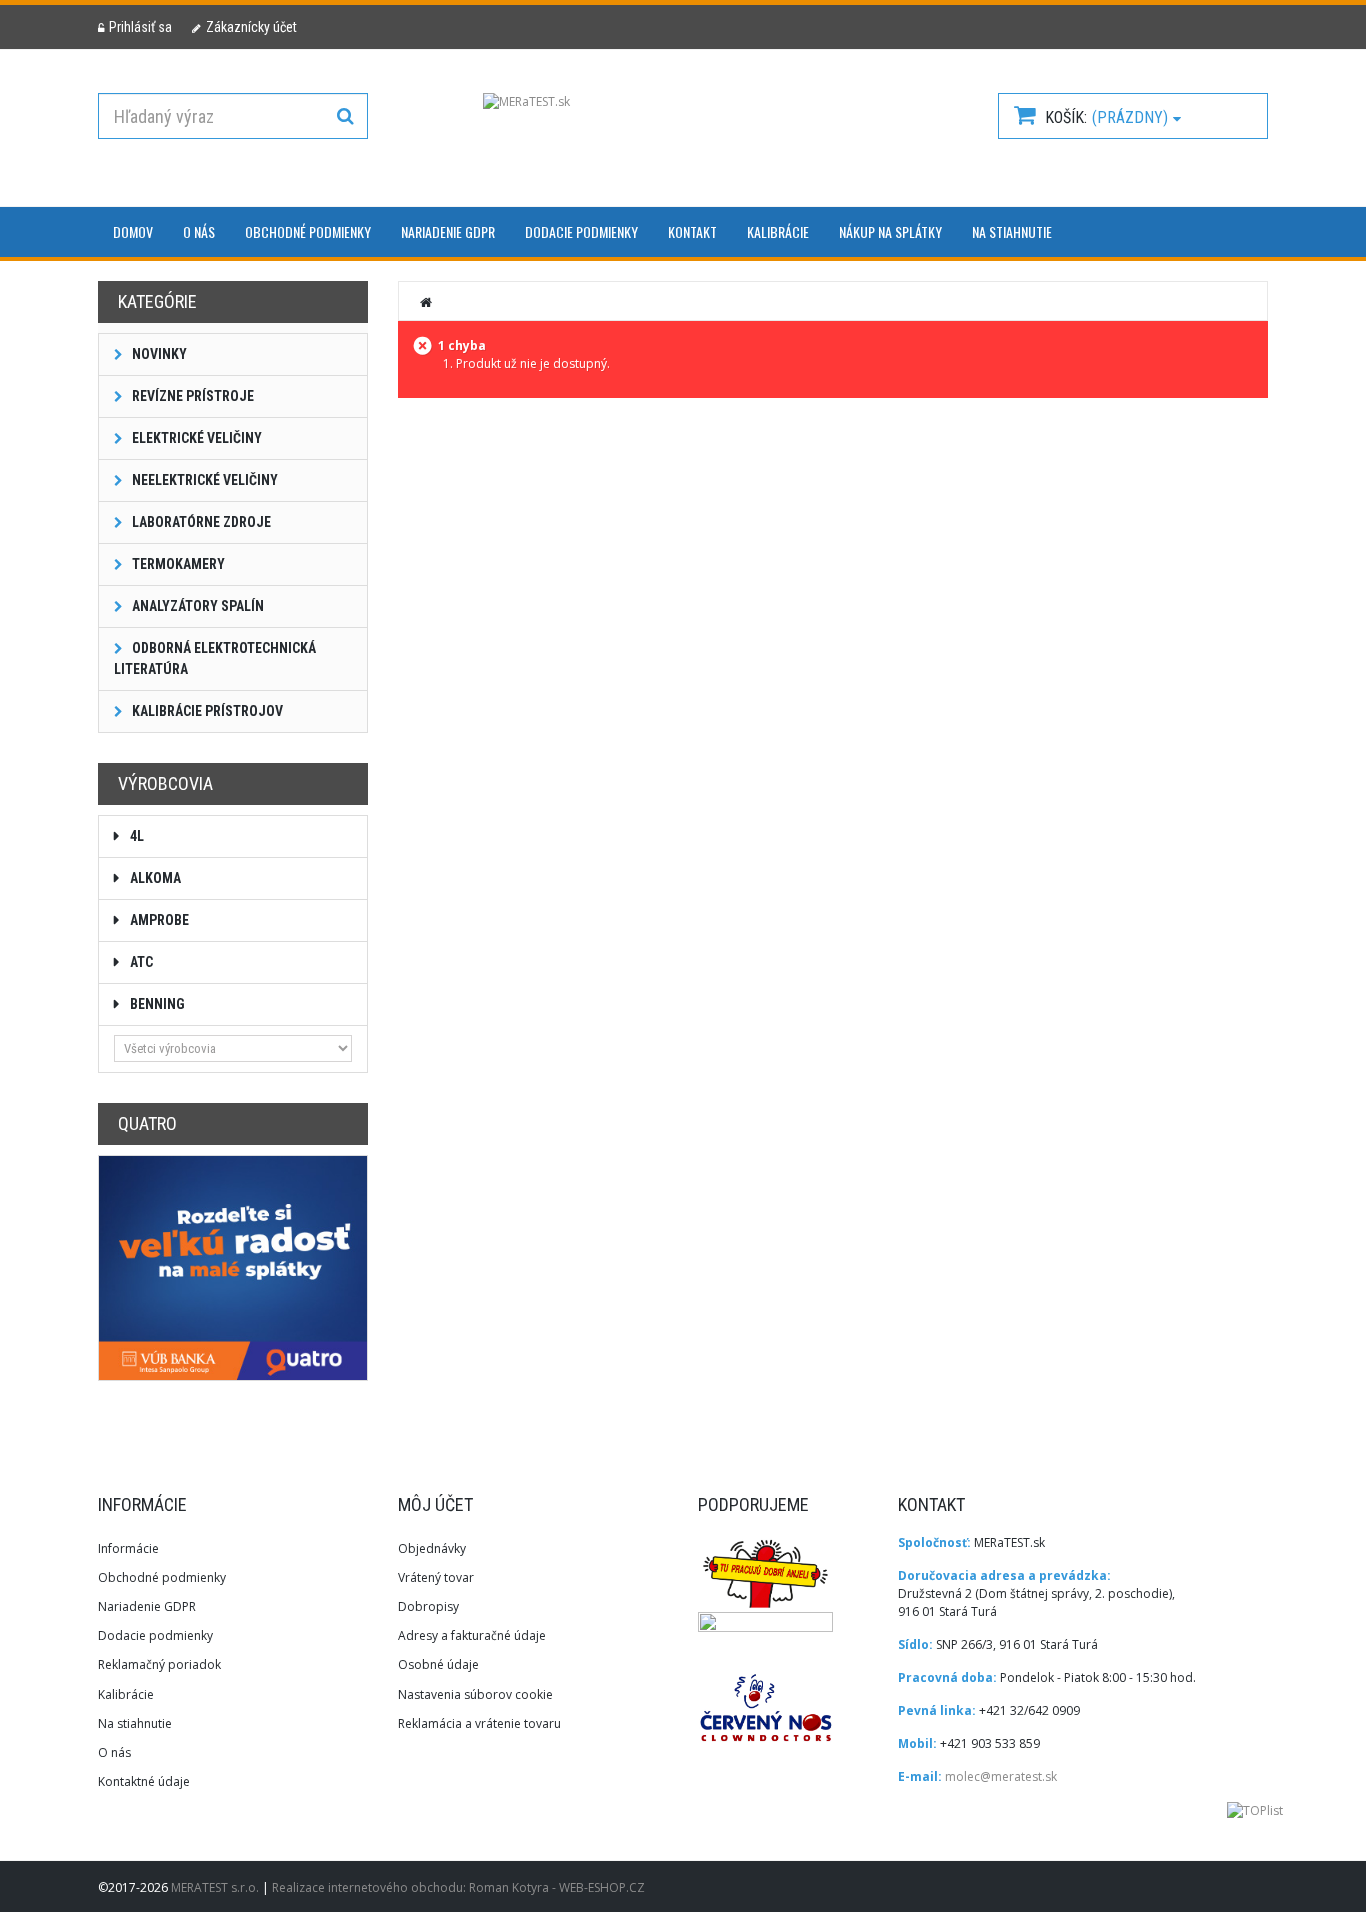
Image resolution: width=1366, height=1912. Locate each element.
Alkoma (154, 878)
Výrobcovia (165, 783)
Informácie (128, 1548)
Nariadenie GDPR (448, 231)
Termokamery (177, 564)
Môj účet (435, 1504)
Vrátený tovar (436, 1577)
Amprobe (158, 920)
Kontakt (692, 231)
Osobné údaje (438, 1664)
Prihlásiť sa (140, 27)
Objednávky (432, 1548)
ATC (140, 962)
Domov (133, 231)
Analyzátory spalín (196, 606)
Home (427, 302)
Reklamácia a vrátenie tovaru (479, 1723)
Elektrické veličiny (195, 438)
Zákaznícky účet (251, 27)
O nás (199, 231)
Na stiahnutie (1012, 231)
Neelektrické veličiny (203, 480)
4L (135, 836)
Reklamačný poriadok (159, 1664)
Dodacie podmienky (581, 231)
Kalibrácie (778, 231)
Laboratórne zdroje (200, 522)
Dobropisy (428, 1606)
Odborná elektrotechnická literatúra (215, 658)
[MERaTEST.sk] (683, 134)
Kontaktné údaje (144, 1781)
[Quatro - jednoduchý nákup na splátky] (233, 1267)
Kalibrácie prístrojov (206, 711)
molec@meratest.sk (1001, 1776)
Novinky (158, 354)
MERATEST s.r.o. (216, 1887)
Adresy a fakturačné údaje (472, 1635)
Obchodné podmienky (308, 231)
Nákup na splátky (890, 231)
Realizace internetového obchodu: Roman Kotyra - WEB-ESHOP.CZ (458, 1887)
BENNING (156, 1004)
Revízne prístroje (191, 396)
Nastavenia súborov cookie (475, 1694)
